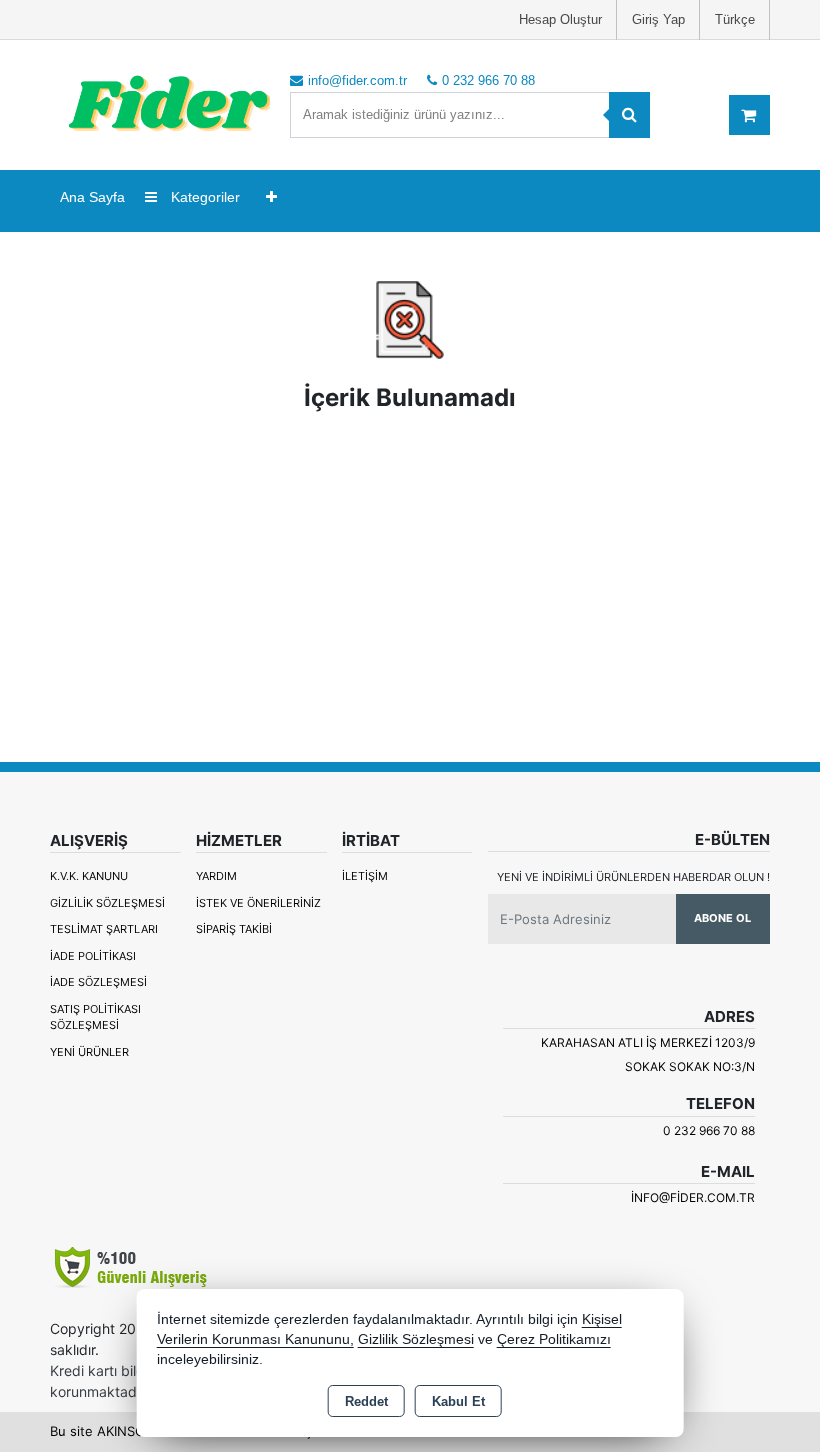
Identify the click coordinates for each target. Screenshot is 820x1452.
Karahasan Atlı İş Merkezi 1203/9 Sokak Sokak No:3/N (648, 1054)
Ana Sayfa (92, 197)
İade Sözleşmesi (98, 982)
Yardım (216, 876)
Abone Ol (722, 918)
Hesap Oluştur (560, 19)
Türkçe (735, 19)
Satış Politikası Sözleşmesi (95, 1017)
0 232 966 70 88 (709, 1130)
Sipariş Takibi (234, 929)
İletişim (365, 876)
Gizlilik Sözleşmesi (107, 903)
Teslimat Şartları (104, 929)
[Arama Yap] (629, 115)
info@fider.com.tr (693, 1197)
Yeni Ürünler (89, 1052)
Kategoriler (203, 197)
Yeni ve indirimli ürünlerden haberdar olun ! (633, 877)
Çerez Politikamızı (554, 1339)
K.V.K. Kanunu (89, 876)
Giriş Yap (658, 19)
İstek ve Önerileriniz (258, 903)
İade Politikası (93, 956)
